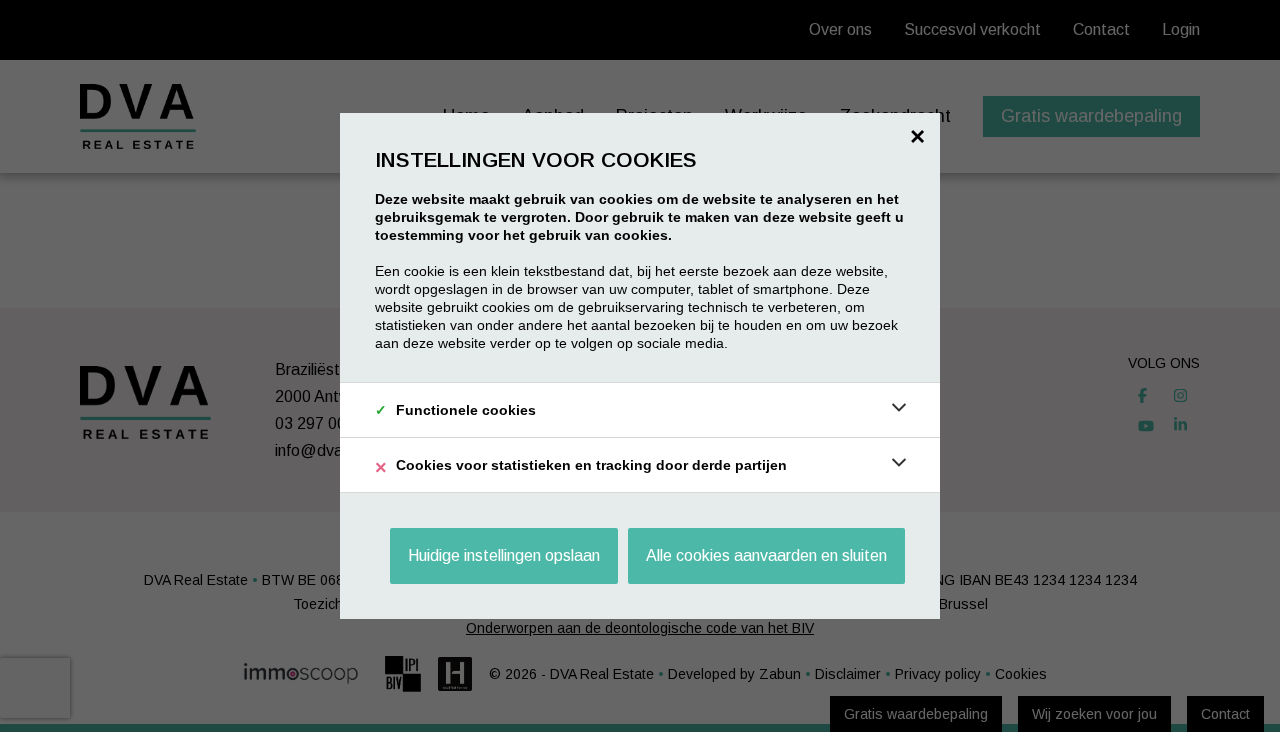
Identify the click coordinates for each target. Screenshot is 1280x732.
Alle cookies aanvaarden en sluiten (766, 555)
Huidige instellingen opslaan (504, 555)
